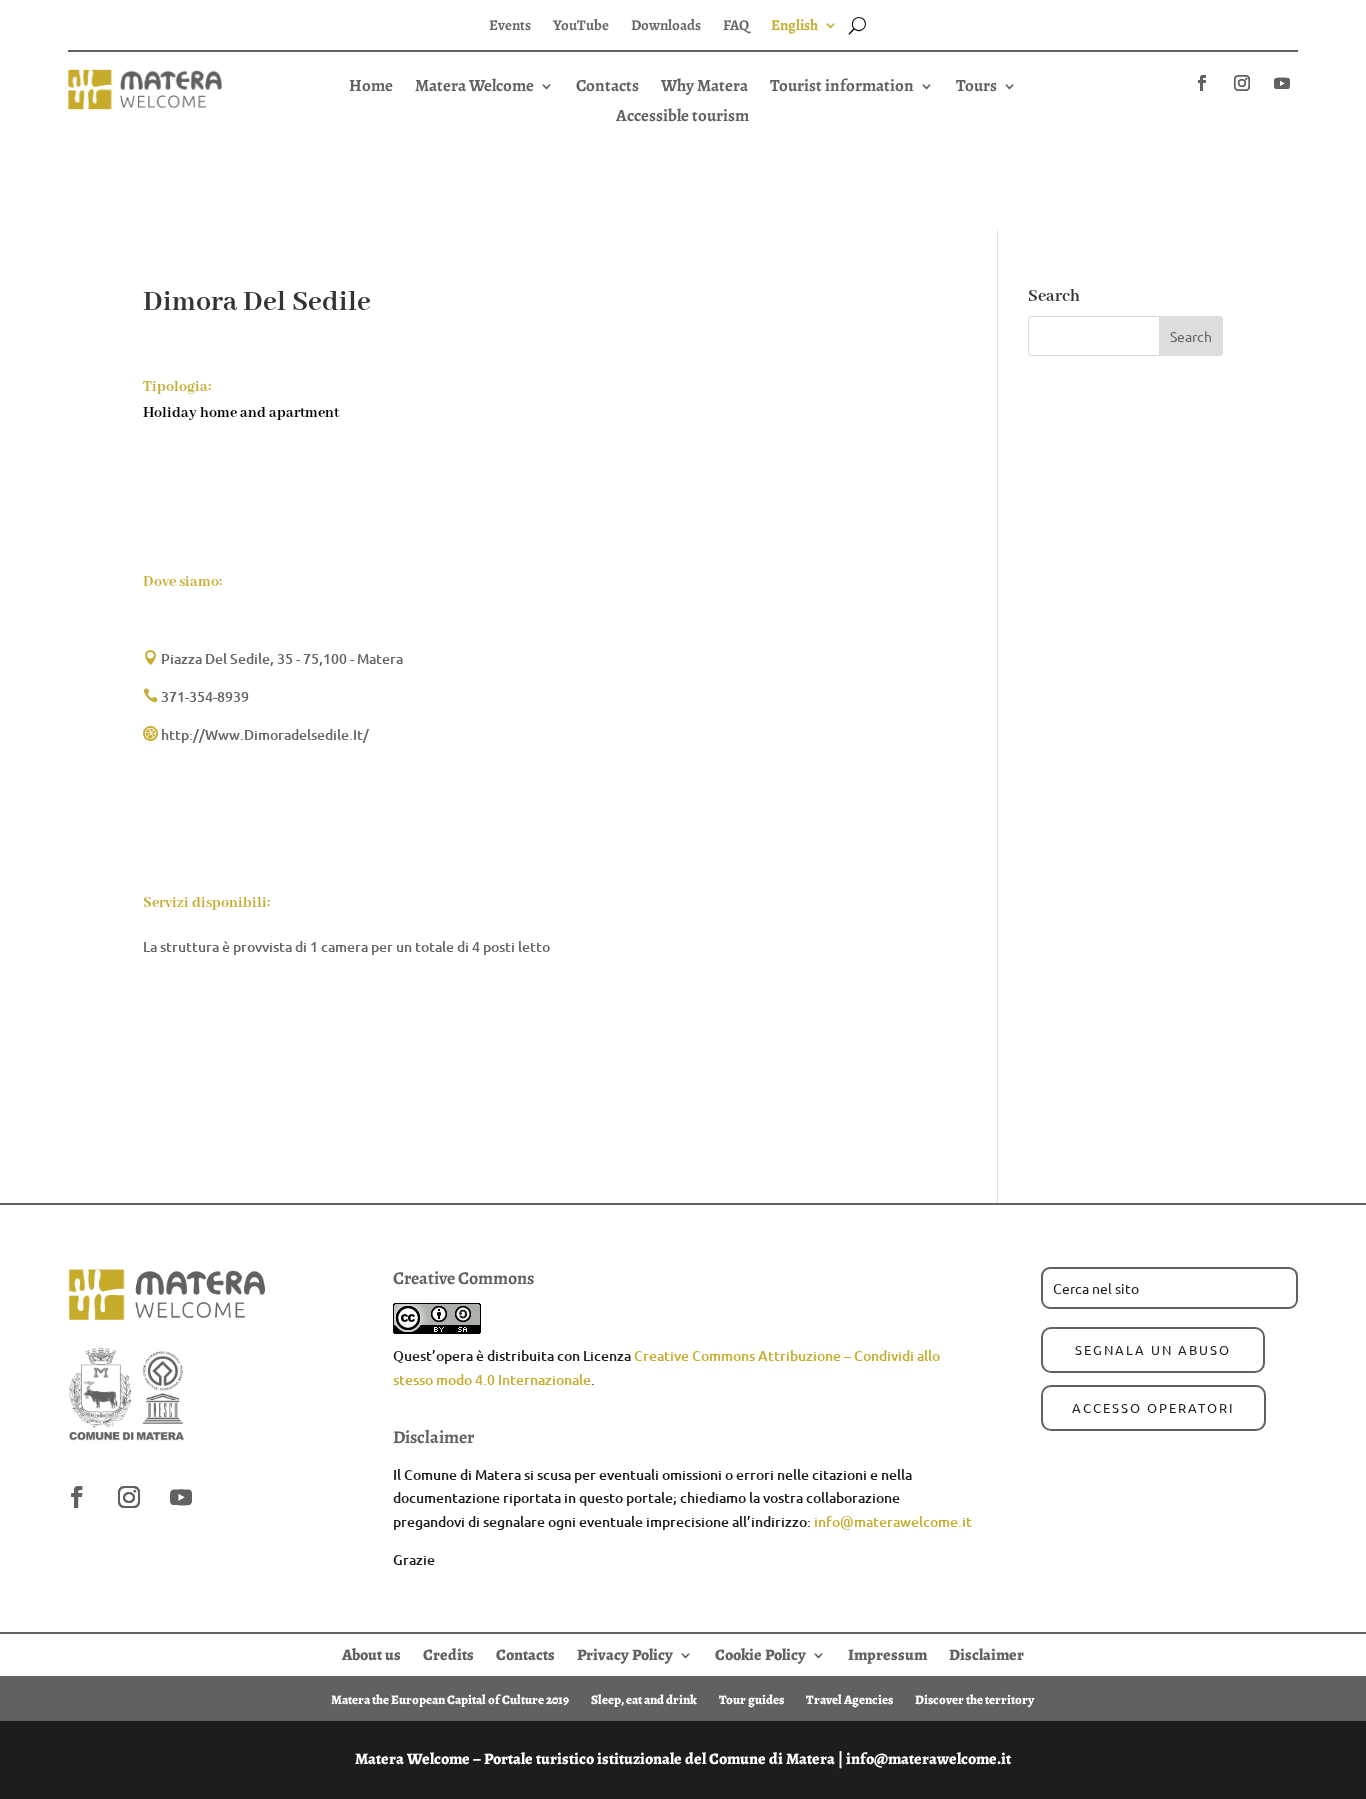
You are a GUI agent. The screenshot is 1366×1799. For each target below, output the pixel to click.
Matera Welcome (474, 88)
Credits (448, 1653)
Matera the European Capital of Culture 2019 (450, 1699)
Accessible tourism (682, 118)
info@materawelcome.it (893, 1521)
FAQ (736, 26)
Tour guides (751, 1699)
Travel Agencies (849, 1699)
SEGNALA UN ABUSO (1153, 1349)
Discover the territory (974, 1699)
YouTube (581, 26)
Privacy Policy (625, 1653)
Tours (976, 88)
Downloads (666, 26)
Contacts (607, 88)
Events (510, 26)
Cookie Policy (760, 1653)
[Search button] (857, 25)
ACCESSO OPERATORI (1153, 1407)
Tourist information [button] (842, 88)
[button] (683, 115)
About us (371, 1653)
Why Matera (704, 88)
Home (371, 88)
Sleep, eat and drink (644, 1699)
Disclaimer (986, 1653)
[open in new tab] (1202, 83)
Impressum (887, 1653)
